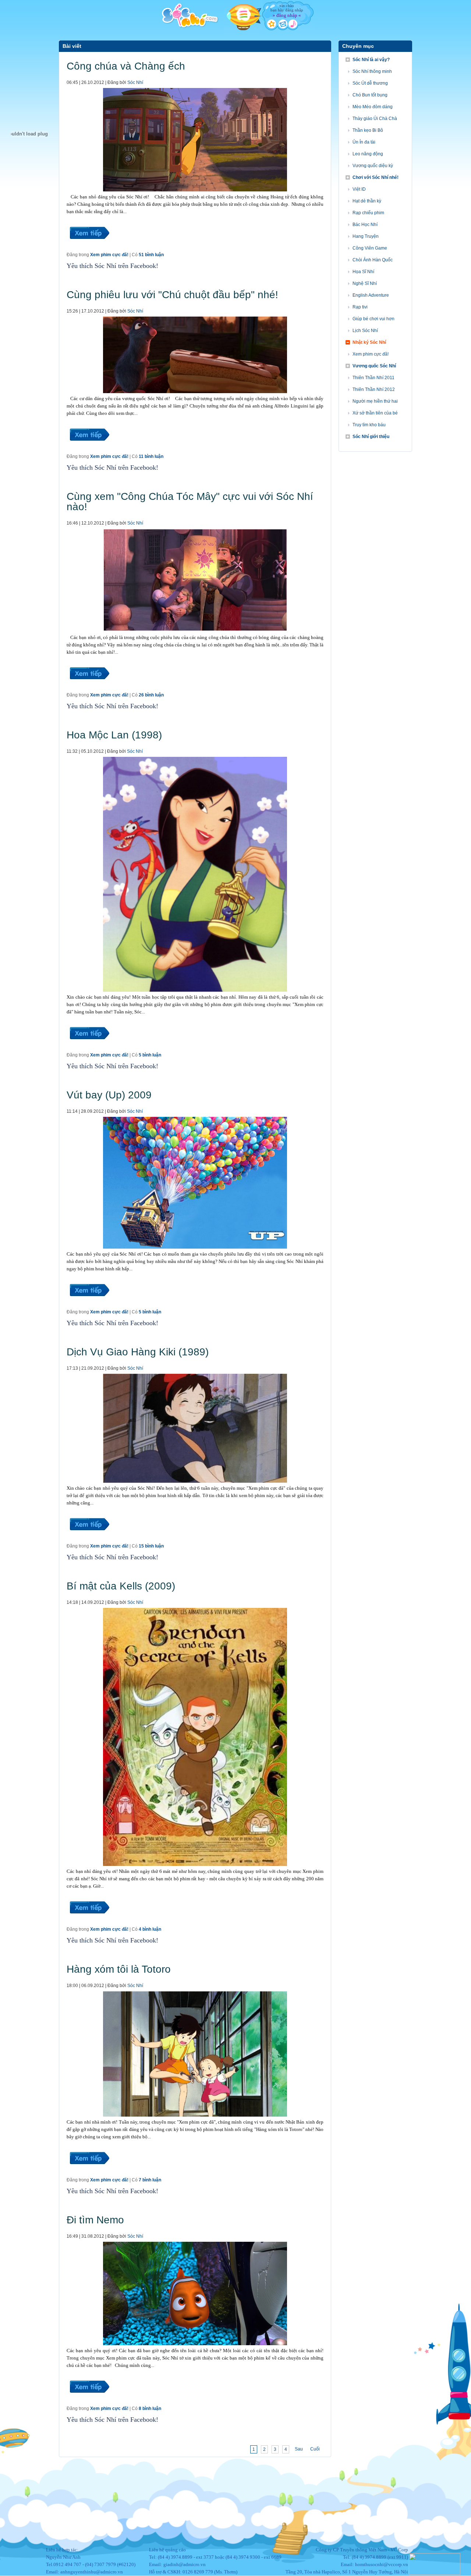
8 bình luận (150, 2409)
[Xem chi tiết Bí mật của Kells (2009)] (89, 1922)
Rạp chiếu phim (368, 213)
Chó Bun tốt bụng (370, 95)
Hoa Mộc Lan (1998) (114, 735)
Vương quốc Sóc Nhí (374, 366)
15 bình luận (151, 1546)
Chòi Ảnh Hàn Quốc (373, 260)
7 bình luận (150, 2180)
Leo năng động (368, 154)
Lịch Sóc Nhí (365, 331)
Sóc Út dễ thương (370, 83)
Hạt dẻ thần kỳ (367, 201)
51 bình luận (151, 255)
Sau (299, 2449)
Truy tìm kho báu (369, 425)
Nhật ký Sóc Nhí (369, 342)
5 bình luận (150, 1055)
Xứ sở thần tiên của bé (375, 413)
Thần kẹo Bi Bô (368, 130)
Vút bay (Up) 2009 (109, 1095)
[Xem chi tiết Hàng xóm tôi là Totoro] (89, 2173)
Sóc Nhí (135, 82)
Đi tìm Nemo (95, 2220)
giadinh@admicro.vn (185, 2564)
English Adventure (371, 295)
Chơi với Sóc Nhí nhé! (376, 177)
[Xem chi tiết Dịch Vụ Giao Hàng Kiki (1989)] (89, 1539)
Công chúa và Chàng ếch (126, 66)
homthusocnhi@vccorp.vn (382, 2564)
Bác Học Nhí (365, 225)
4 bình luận (150, 1929)
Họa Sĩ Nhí (363, 272)
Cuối (315, 2449)
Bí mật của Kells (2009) (121, 1586)
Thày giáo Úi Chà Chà (375, 119)
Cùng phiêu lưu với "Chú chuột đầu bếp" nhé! (172, 295)
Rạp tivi (360, 307)
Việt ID (359, 189)
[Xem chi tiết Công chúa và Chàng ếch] (89, 248)
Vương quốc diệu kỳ (373, 166)
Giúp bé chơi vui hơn (373, 319)
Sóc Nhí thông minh (372, 71)
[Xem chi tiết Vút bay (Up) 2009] (89, 1305)
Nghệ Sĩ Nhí (365, 283)
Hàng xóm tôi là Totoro (119, 1969)
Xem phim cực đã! (109, 255)
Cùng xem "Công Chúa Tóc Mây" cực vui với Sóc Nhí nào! (190, 502)
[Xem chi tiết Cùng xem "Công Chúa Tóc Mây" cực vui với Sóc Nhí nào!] (89, 688)
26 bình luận (151, 695)
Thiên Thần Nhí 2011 (373, 378)
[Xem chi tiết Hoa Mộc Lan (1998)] (89, 1048)
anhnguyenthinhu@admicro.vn (92, 2572)
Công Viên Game (370, 248)
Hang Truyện (366, 236)
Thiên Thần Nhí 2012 (374, 389)
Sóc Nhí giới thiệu (371, 437)
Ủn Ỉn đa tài (364, 142)
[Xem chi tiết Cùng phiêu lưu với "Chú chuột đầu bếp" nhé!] (89, 449)
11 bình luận (151, 456)
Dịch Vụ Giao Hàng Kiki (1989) (138, 1352)
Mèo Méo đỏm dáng (373, 107)
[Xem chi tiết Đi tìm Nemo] (89, 2402)
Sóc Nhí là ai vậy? (371, 60)
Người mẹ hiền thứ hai (375, 401)
